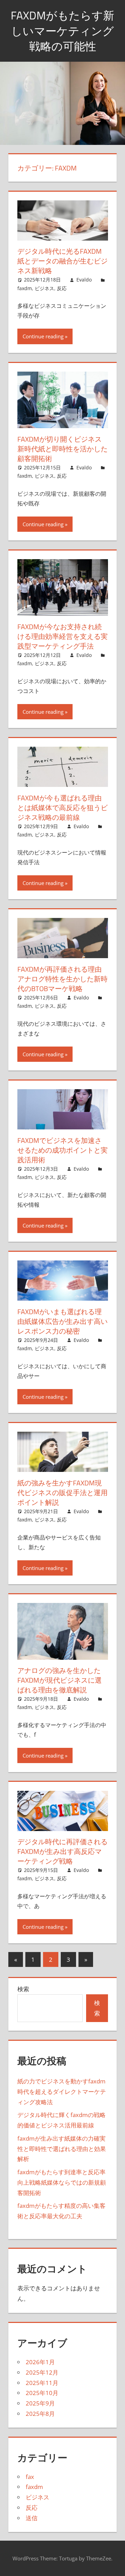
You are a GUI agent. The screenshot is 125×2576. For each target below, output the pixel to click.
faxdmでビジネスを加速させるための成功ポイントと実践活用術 (62, 1150)
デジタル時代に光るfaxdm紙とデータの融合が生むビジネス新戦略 (62, 261)
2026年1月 (40, 2362)
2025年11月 (42, 2383)
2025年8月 (40, 2414)
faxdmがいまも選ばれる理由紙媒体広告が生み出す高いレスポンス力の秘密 (62, 1321)
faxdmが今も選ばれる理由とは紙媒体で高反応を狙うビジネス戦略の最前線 (62, 808)
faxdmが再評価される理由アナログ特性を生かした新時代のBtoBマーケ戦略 (62, 979)
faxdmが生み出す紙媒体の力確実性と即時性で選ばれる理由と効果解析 (62, 2149)
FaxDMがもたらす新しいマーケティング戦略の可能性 (62, 31)
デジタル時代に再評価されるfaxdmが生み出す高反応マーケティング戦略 (62, 1851)
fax (30, 2477)
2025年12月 (42, 2372)
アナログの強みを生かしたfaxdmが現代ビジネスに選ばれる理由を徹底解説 (60, 1680)
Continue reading (43, 336)
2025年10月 (42, 2393)
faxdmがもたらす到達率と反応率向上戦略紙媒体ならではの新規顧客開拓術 (62, 2182)
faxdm (25, 288)
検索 (23, 1989)
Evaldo (84, 280)
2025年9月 (40, 2403)
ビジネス (44, 288)
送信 (32, 2518)
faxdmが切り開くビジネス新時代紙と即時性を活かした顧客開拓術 (62, 449)
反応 (62, 288)
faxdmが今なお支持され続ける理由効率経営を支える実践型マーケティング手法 (62, 636)
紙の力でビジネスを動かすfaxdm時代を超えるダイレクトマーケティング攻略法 (62, 2092)
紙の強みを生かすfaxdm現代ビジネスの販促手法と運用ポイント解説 (62, 1493)
